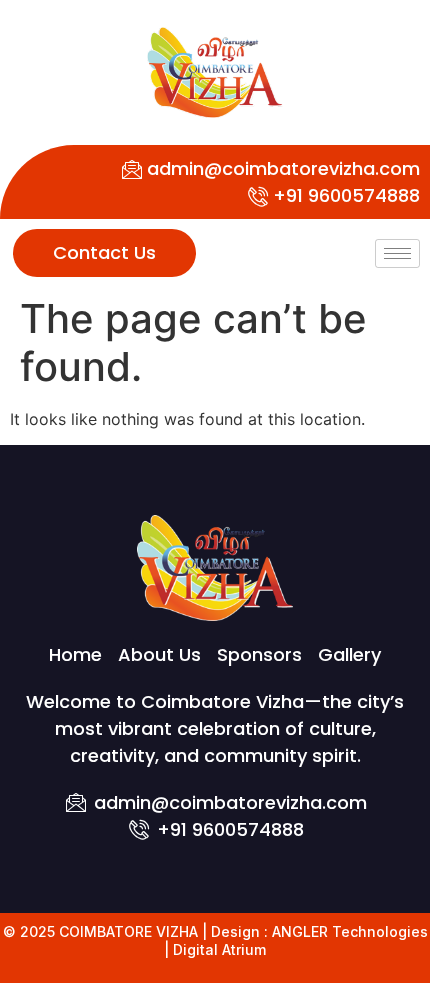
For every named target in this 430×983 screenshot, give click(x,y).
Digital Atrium (219, 949)
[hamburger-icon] (397, 253)
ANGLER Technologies (350, 931)
